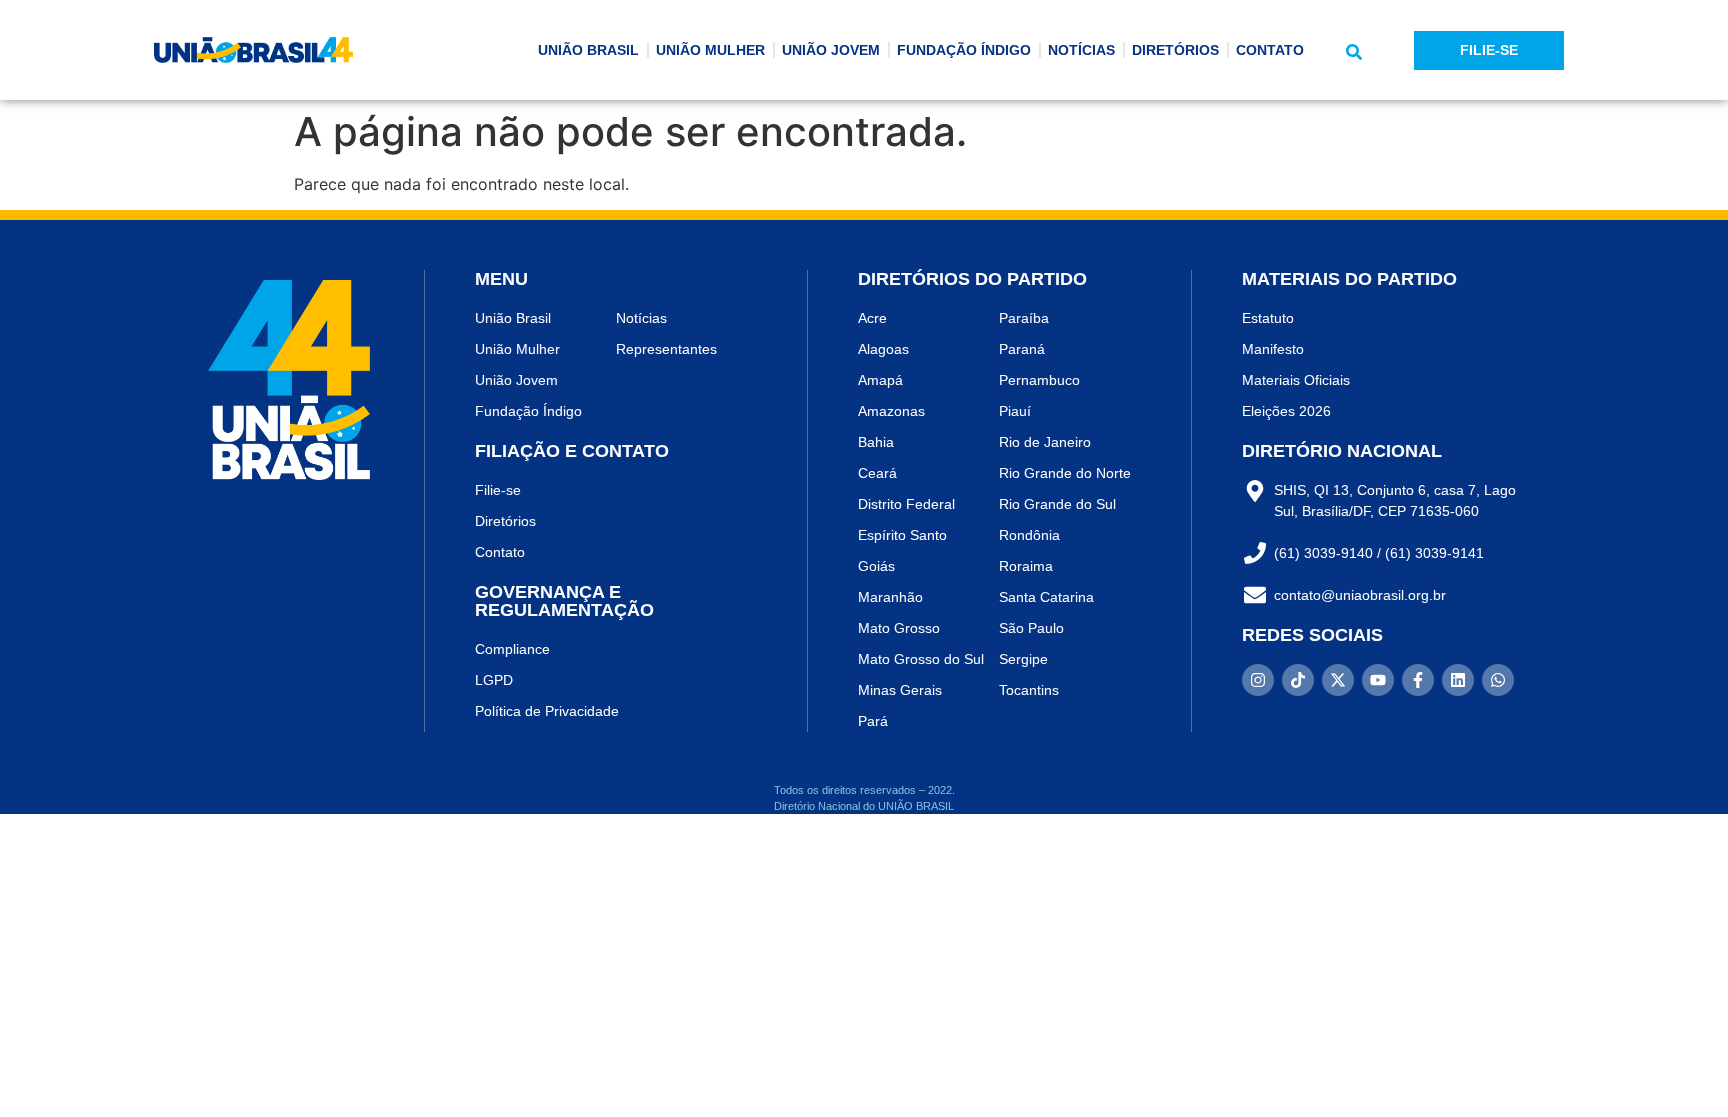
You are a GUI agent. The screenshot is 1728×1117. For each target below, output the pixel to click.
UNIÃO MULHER (710, 50)
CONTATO (1270, 50)
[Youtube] (1378, 680)
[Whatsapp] (1498, 680)
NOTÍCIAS (1081, 50)
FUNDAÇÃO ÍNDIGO (964, 50)
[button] (1354, 52)
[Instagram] (1258, 680)
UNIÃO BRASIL (588, 50)
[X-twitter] (1338, 680)
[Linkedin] (1458, 680)
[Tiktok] (1298, 680)
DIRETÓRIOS (1175, 50)
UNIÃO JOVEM (831, 50)
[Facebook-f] (1418, 680)
